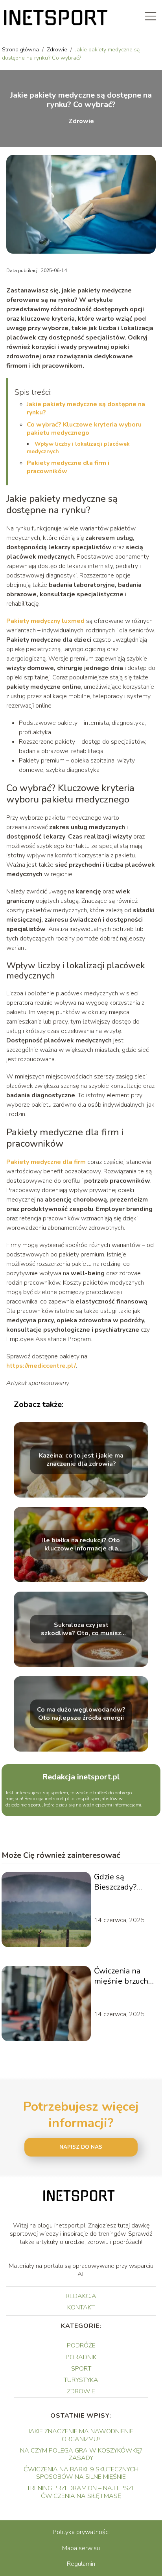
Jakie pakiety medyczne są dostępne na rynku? (86, 408)
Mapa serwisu (81, 2548)
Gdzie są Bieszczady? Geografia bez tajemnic (118, 1882)
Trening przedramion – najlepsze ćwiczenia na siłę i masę (81, 2492)
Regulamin (81, 2564)
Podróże (81, 2345)
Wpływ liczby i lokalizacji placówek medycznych (78, 447)
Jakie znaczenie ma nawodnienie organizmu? (81, 2435)
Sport (81, 2369)
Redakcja (81, 2296)
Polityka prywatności (81, 2532)
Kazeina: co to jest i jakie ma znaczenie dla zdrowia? (81, 1460)
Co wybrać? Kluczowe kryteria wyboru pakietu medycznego (84, 429)
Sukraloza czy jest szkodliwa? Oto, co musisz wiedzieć (81, 1629)
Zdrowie (58, 50)
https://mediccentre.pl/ (41, 1366)
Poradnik (81, 2357)
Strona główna (21, 50)
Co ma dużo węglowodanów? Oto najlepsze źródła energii (81, 1714)
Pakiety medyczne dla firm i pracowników (68, 467)
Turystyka (81, 2380)
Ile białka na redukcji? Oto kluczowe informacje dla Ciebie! (81, 1545)
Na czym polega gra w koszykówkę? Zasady (81, 2454)
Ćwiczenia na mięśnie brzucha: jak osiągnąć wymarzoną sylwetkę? (124, 1976)
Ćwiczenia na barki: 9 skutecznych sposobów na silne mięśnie (81, 2473)
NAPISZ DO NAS (81, 2147)
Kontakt (81, 2307)
